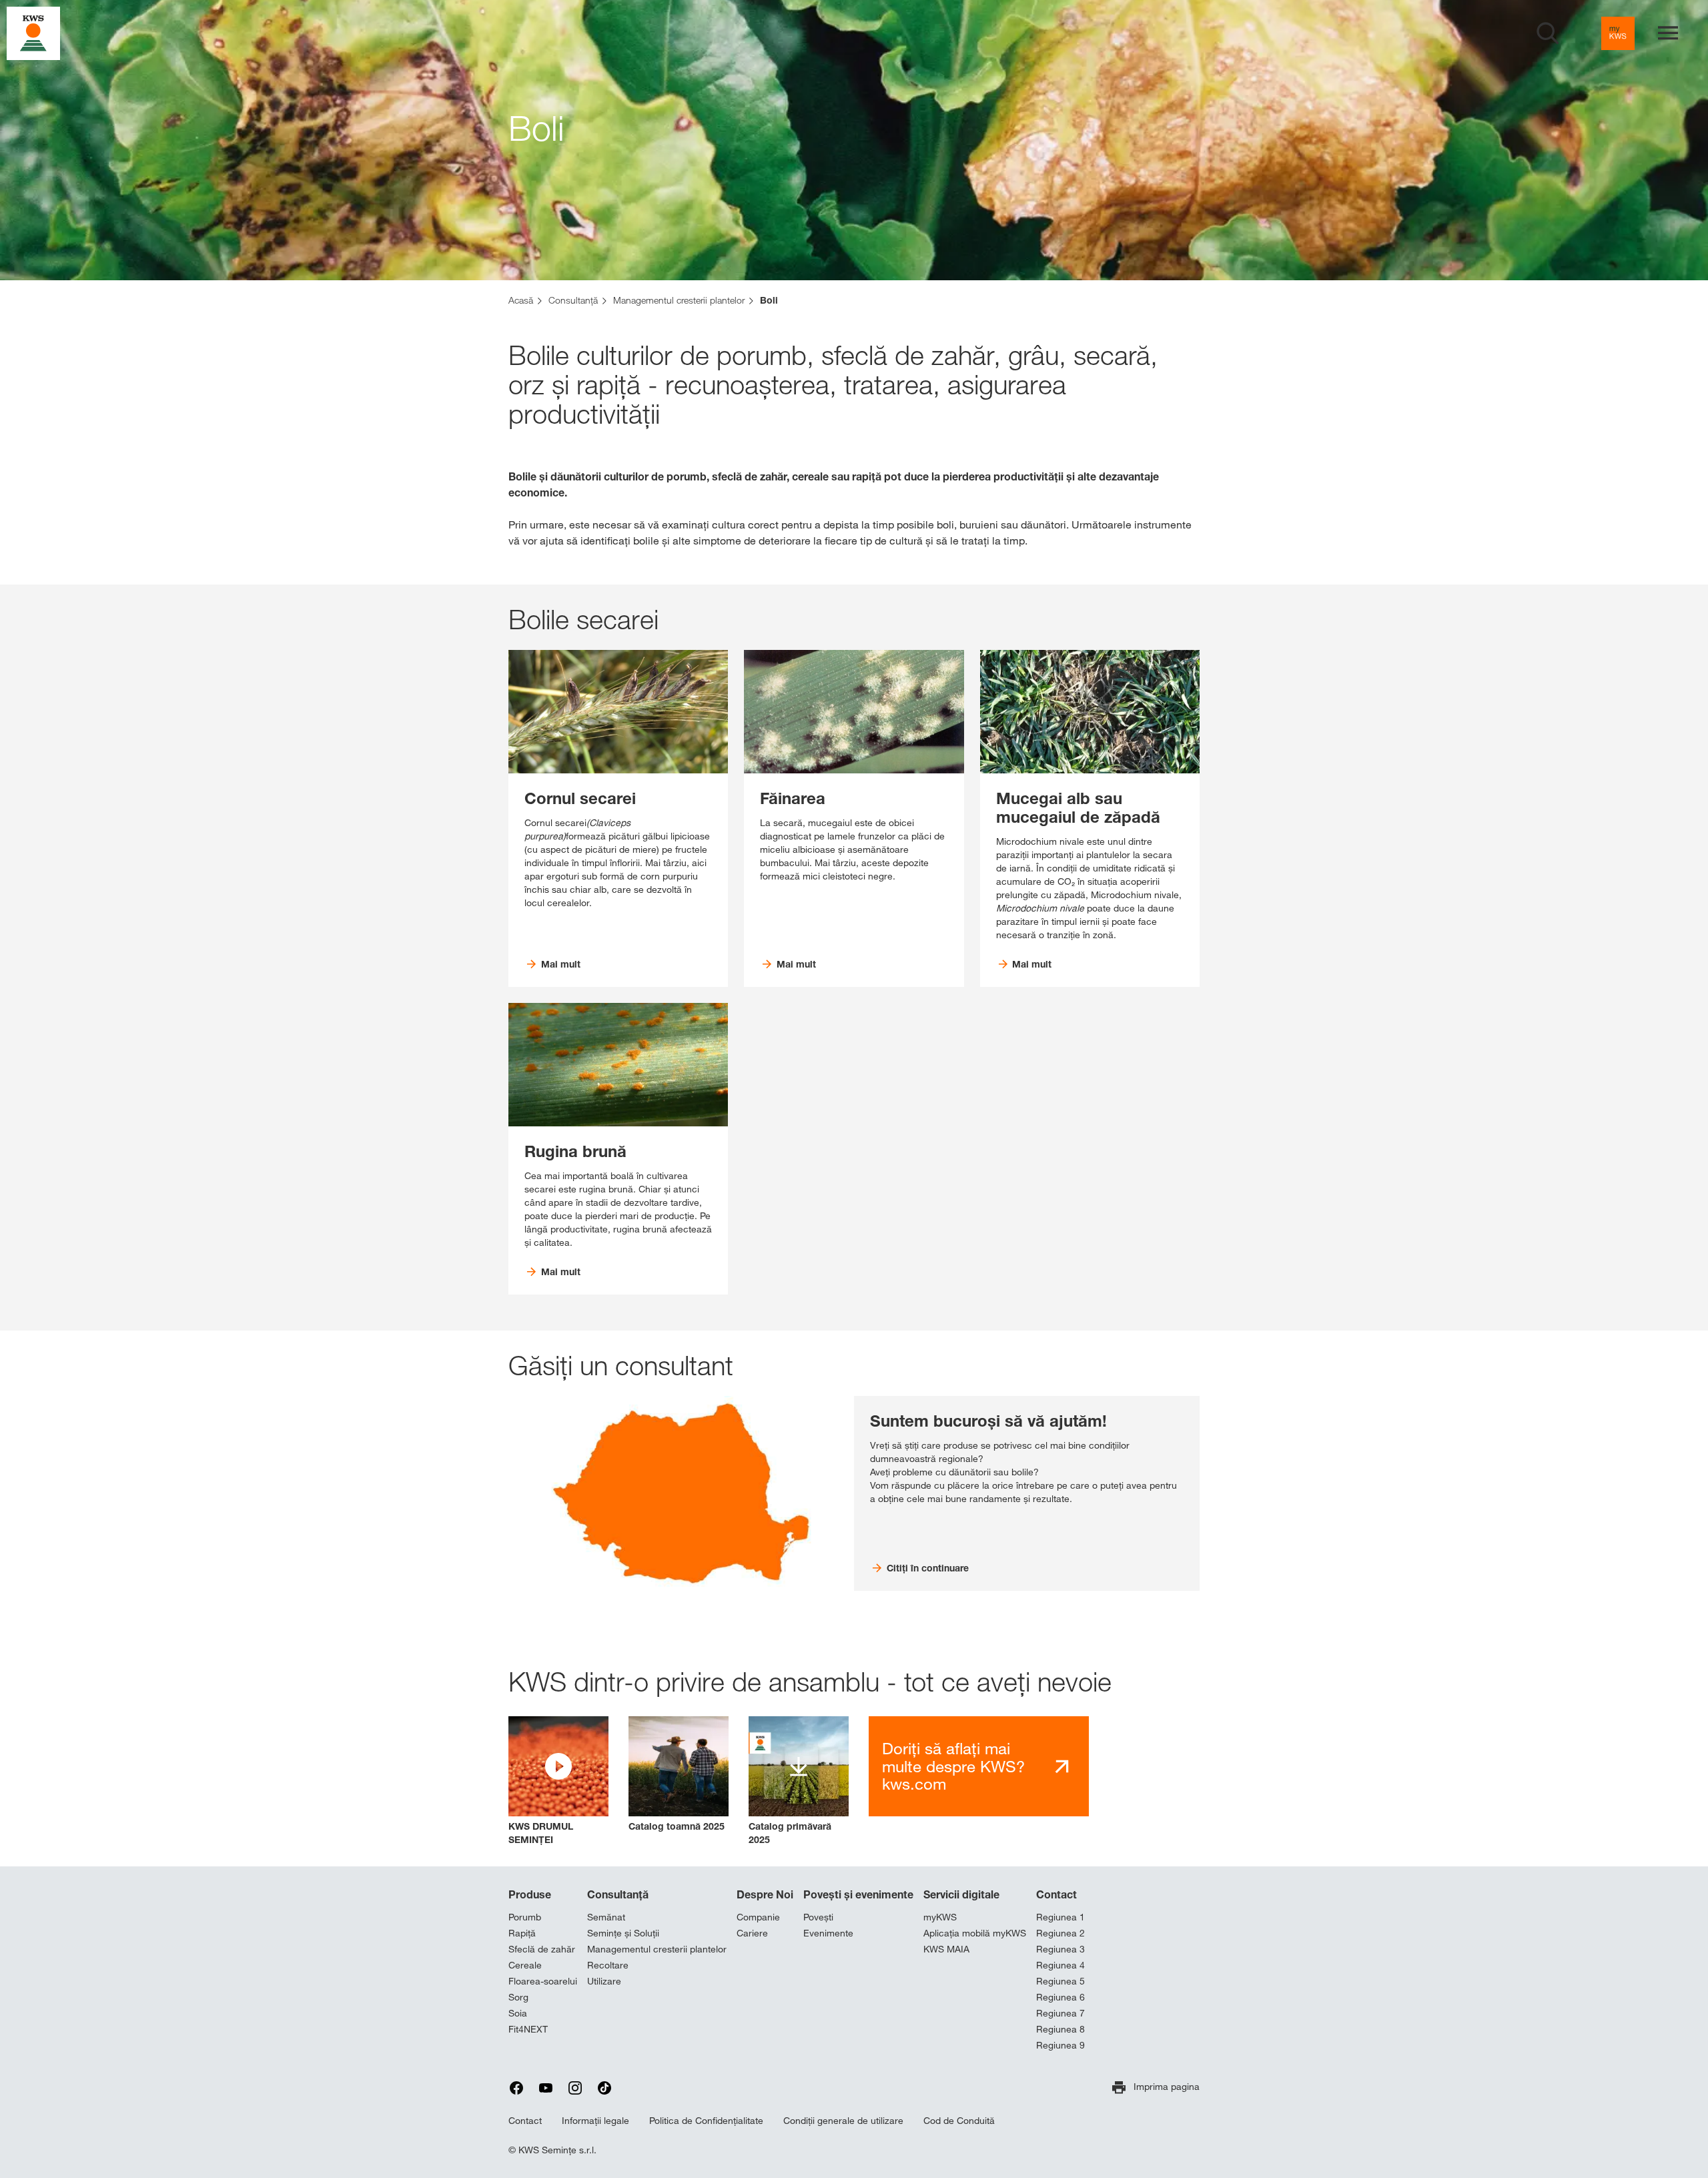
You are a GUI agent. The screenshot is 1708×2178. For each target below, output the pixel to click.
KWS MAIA (946, 1949)
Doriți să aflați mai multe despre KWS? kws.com (953, 1766)
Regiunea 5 (1060, 1981)
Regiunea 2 (1060, 1933)
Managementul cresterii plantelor (657, 1949)
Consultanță (618, 1894)
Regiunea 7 (1060, 2013)
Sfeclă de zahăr (542, 1949)
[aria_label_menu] (1668, 33)
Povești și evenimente (858, 1894)
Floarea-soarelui (543, 1981)
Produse (530, 1894)
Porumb (525, 1917)
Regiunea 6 (1060, 1997)
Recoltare (608, 1965)
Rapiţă (522, 1933)
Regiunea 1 (1060, 1917)
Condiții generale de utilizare (843, 2121)
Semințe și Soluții (623, 1933)
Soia (518, 2013)
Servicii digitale (961, 1894)
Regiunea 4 (1060, 1965)
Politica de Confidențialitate (706, 2121)
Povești (818, 1917)
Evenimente (828, 1933)
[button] (558, 1781)
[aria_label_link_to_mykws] (1618, 33)
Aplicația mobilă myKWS (975, 1933)
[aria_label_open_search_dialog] (1548, 33)
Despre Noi (765, 1894)
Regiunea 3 (1060, 1949)
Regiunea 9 (1060, 2045)
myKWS (940, 1917)
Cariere (752, 1933)
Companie (758, 1917)
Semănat (606, 1917)
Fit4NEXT (528, 2029)
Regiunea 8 (1060, 2029)
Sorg (518, 1997)
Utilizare (604, 1981)
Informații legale (595, 2121)
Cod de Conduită (959, 2121)
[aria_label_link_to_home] (33, 32)
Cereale (525, 1965)
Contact (1056, 1894)
